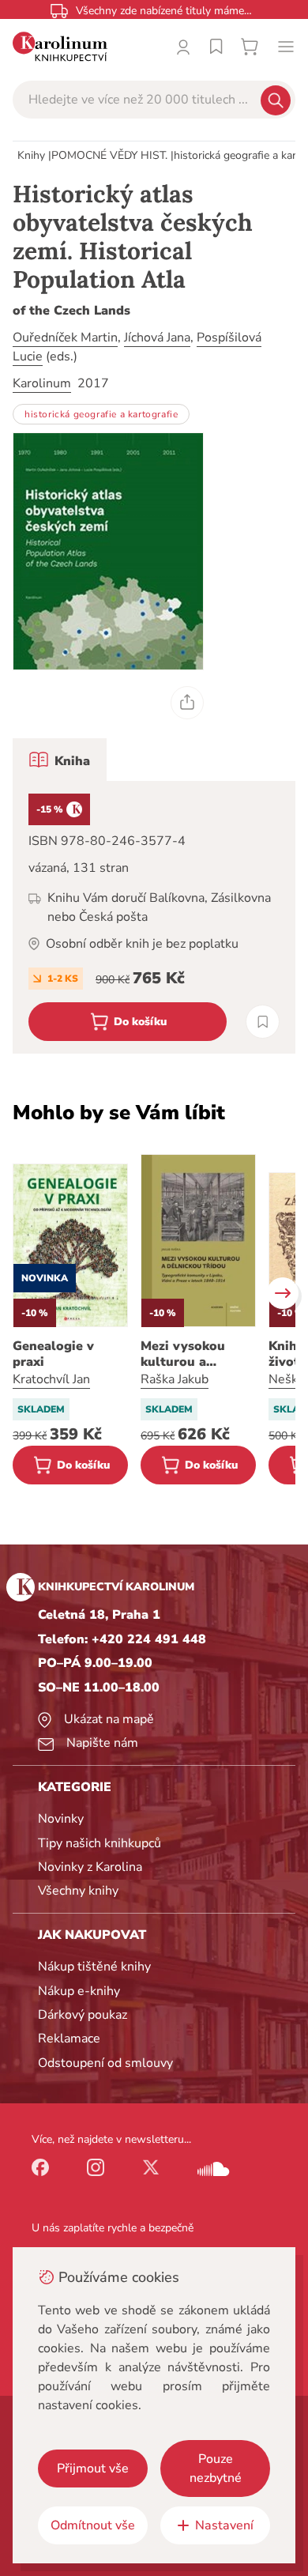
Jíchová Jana (157, 338)
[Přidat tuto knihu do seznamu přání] (263, 1022)
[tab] (60, 760)
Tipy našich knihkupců (100, 1843)
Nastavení (224, 2525)
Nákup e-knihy (79, 1991)
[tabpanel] (154, 917)
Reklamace (69, 2039)
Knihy (31, 155)
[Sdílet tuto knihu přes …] (187, 703)
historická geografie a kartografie (101, 414)
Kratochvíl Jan (51, 1379)
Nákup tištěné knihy (94, 1967)
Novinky (61, 1819)
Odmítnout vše (93, 2525)
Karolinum (42, 383)
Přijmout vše (93, 2469)
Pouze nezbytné (216, 2469)
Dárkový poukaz (83, 2015)
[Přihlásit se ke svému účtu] (183, 47)
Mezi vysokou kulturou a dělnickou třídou (192, 1354)
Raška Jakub (175, 1379)
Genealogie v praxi (53, 1354)
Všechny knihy (78, 1891)
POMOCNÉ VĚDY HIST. (109, 155)
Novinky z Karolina (90, 1867)
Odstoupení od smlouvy (105, 2063)
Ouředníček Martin (65, 338)
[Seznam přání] (216, 47)
